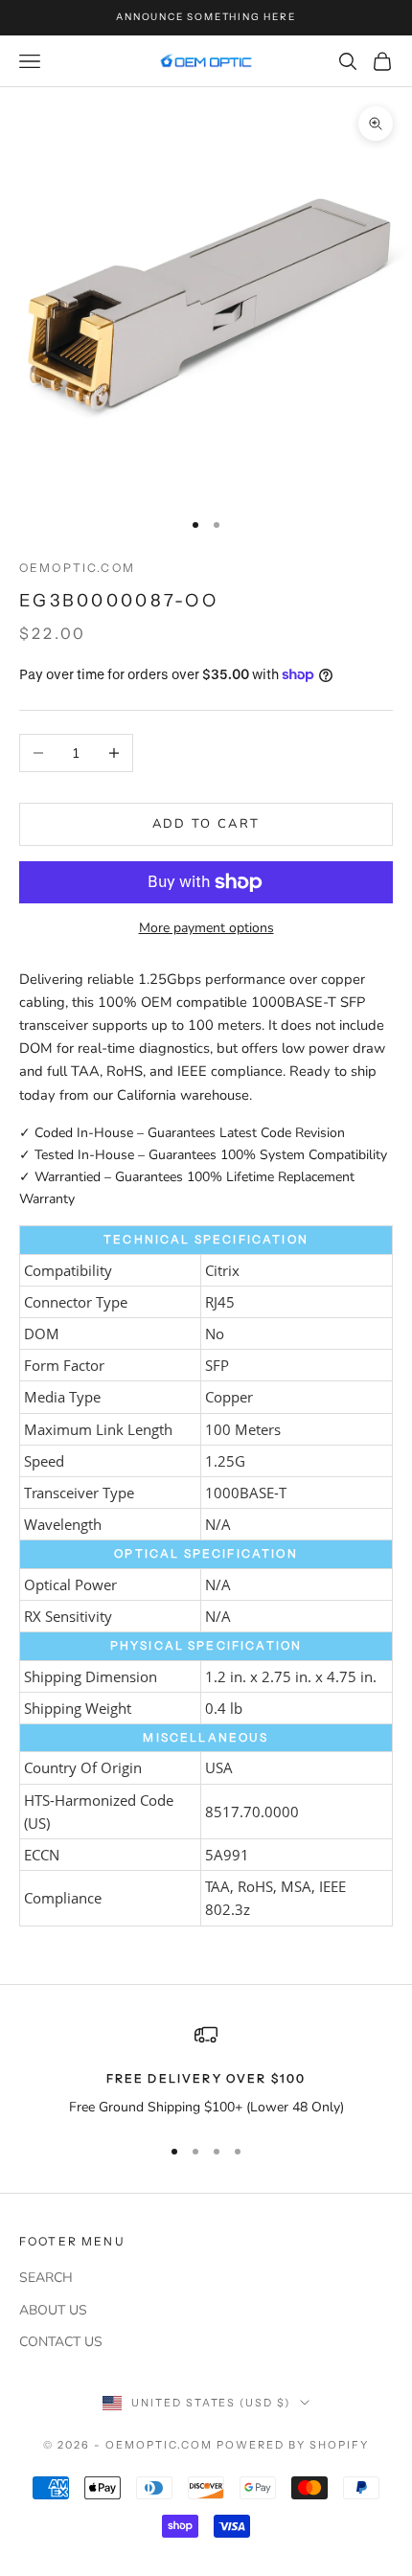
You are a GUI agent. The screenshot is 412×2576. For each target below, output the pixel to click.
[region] (206, 2071)
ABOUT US (53, 2310)
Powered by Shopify (293, 2445)
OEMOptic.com (77, 568)
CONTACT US (61, 2342)
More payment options (206, 928)
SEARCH (46, 2278)
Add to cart (206, 824)
